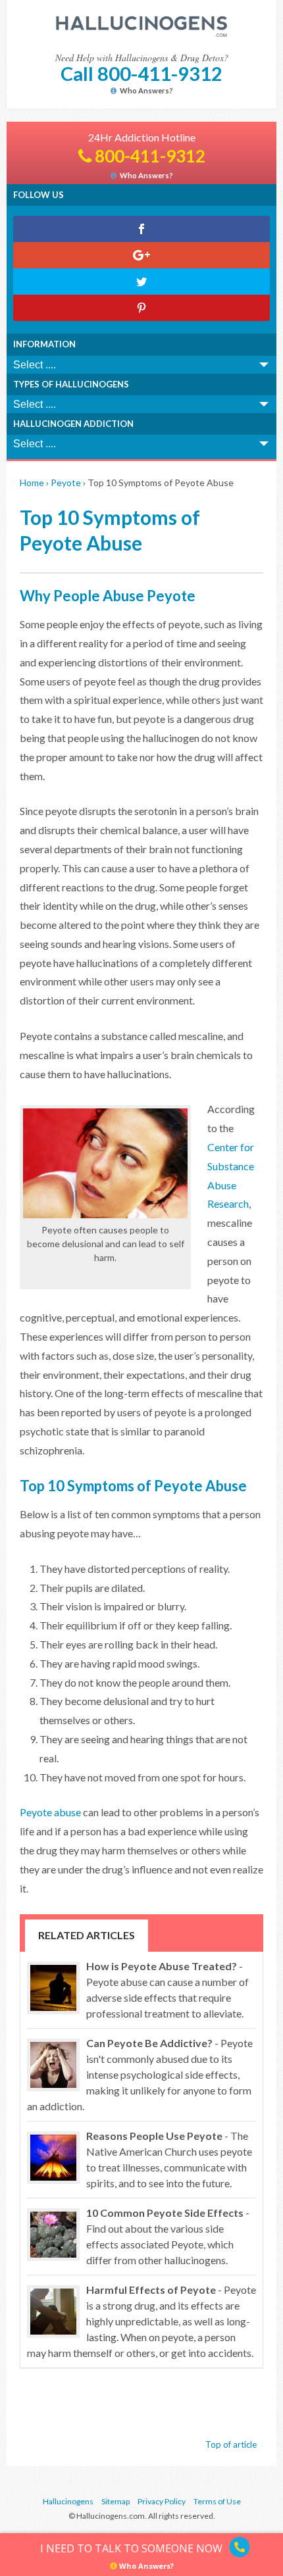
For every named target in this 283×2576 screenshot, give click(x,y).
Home (32, 483)
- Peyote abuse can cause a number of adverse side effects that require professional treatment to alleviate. (167, 1990)
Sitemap (116, 2501)
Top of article (231, 2444)
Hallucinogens (68, 2501)
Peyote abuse (50, 1812)
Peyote (66, 483)
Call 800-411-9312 (141, 73)
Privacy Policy (162, 2501)
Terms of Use (217, 2501)
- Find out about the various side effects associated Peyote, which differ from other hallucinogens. (168, 2236)
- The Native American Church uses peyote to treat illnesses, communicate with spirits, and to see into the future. (169, 2159)
